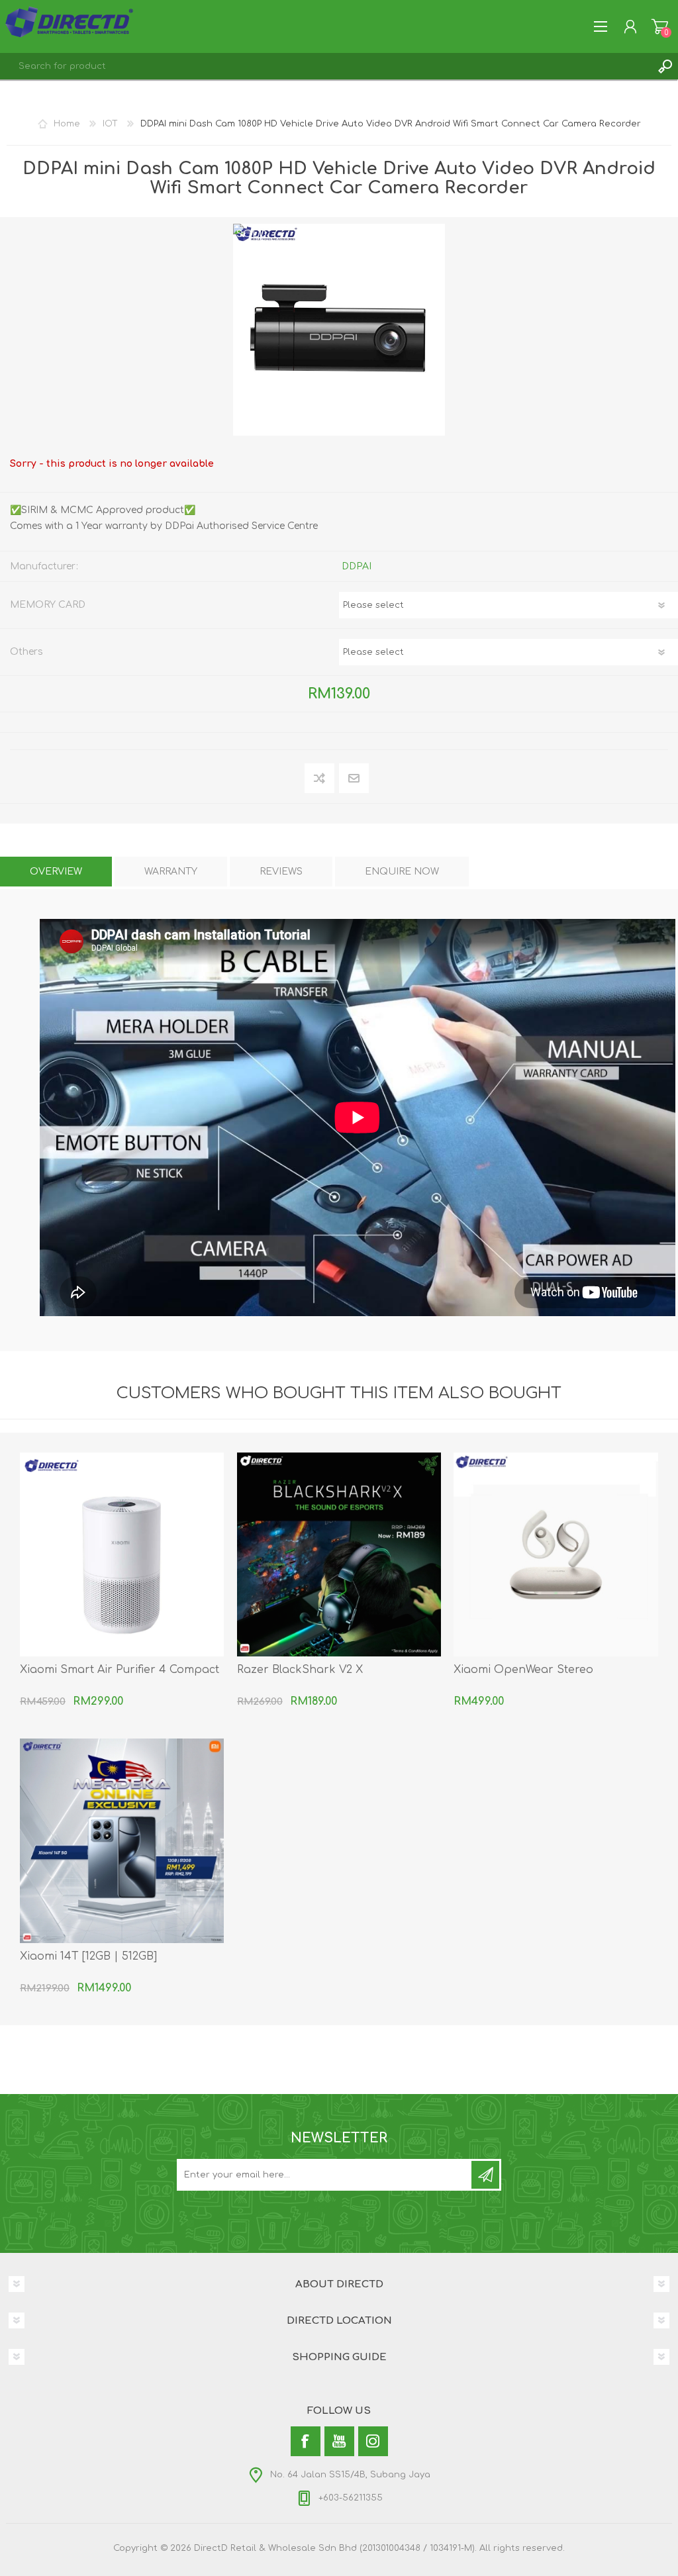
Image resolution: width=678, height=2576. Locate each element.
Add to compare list (320, 779)
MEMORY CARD (48, 605)
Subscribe (485, 2175)
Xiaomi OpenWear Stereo (523, 1670)
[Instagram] (373, 2441)
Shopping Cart (660, 26)
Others (26, 652)
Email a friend (354, 779)
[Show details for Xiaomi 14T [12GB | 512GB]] (122, 1840)
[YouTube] (339, 2441)
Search (665, 66)
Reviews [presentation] (281, 872)
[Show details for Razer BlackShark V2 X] (339, 1554)
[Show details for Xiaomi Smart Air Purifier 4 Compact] (122, 1554)
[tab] (56, 872)
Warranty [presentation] (171, 872)
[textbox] (326, 66)
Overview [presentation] (56, 872)
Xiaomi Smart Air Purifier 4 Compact (120, 1670)
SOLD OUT (252, 240)
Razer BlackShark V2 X (300, 1670)
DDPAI (357, 566)
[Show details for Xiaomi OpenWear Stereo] (556, 1554)
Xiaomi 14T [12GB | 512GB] (88, 1956)
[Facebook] (306, 2441)
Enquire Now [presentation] (402, 872)
